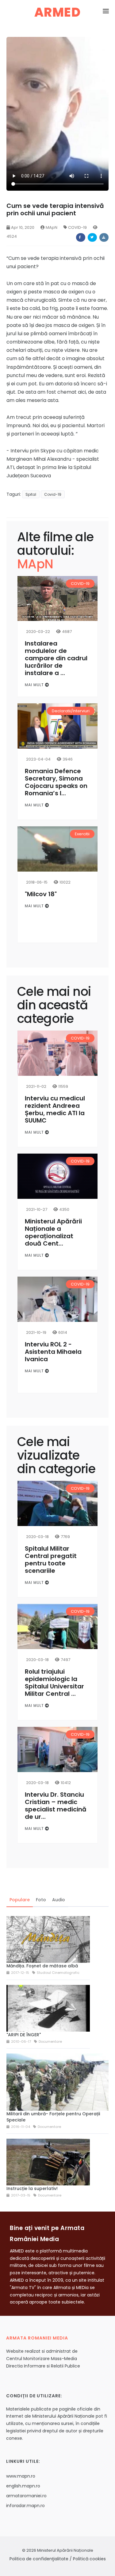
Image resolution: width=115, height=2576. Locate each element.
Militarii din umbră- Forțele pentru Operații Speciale (53, 2117)
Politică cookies (89, 2559)
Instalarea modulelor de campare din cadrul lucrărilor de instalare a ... (56, 658)
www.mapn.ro (21, 2476)
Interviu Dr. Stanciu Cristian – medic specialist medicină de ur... (56, 1806)
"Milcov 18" (41, 894)
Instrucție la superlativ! (32, 2188)
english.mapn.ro (23, 2486)
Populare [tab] (20, 1900)
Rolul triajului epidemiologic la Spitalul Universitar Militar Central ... (54, 1683)
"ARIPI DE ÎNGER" (24, 2035)
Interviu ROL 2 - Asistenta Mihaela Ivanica (53, 1352)
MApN (52, 227)
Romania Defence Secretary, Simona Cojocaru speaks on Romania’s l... (56, 782)
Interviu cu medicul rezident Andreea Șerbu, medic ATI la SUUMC (55, 1109)
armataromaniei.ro (26, 2496)
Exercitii (82, 834)
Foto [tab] (41, 1900)
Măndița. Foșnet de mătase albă (42, 1966)
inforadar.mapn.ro (25, 2506)
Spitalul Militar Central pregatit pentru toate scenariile (51, 1560)
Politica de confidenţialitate (39, 2559)
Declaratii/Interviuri (71, 711)
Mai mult (35, 685)
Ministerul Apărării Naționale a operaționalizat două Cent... (53, 1232)
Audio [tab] (59, 1900)
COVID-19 (77, 227)
